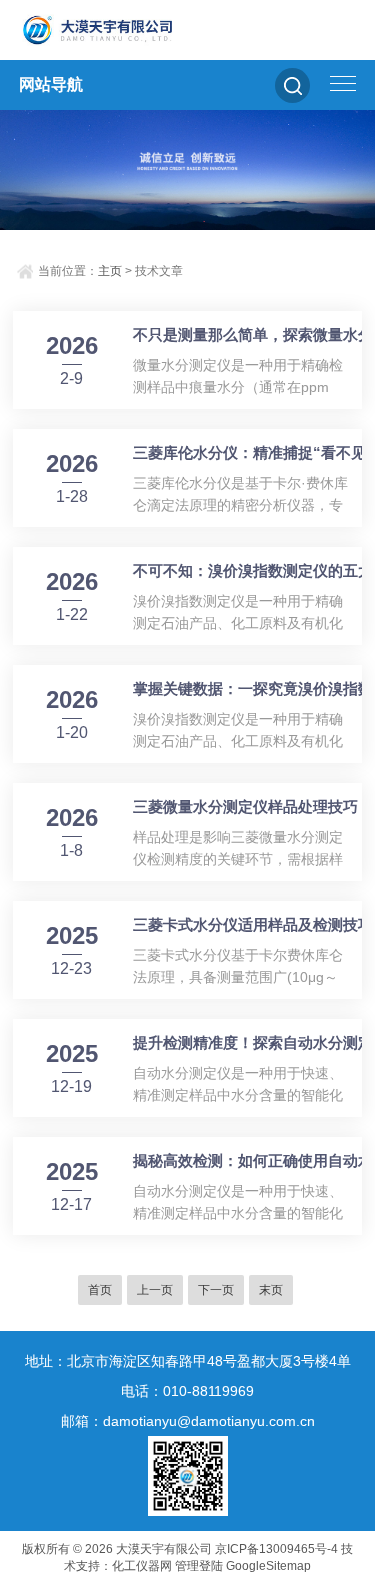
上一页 (155, 1290)
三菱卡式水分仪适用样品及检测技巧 (253, 924)
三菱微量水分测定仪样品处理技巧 (245, 806)
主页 (110, 271)
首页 (100, 1290)
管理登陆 (199, 1566)
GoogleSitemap (268, 1566)
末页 (271, 1290)
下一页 (216, 1290)
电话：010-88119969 (187, 1391)
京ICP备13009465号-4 (276, 1549)
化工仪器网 (142, 1566)
